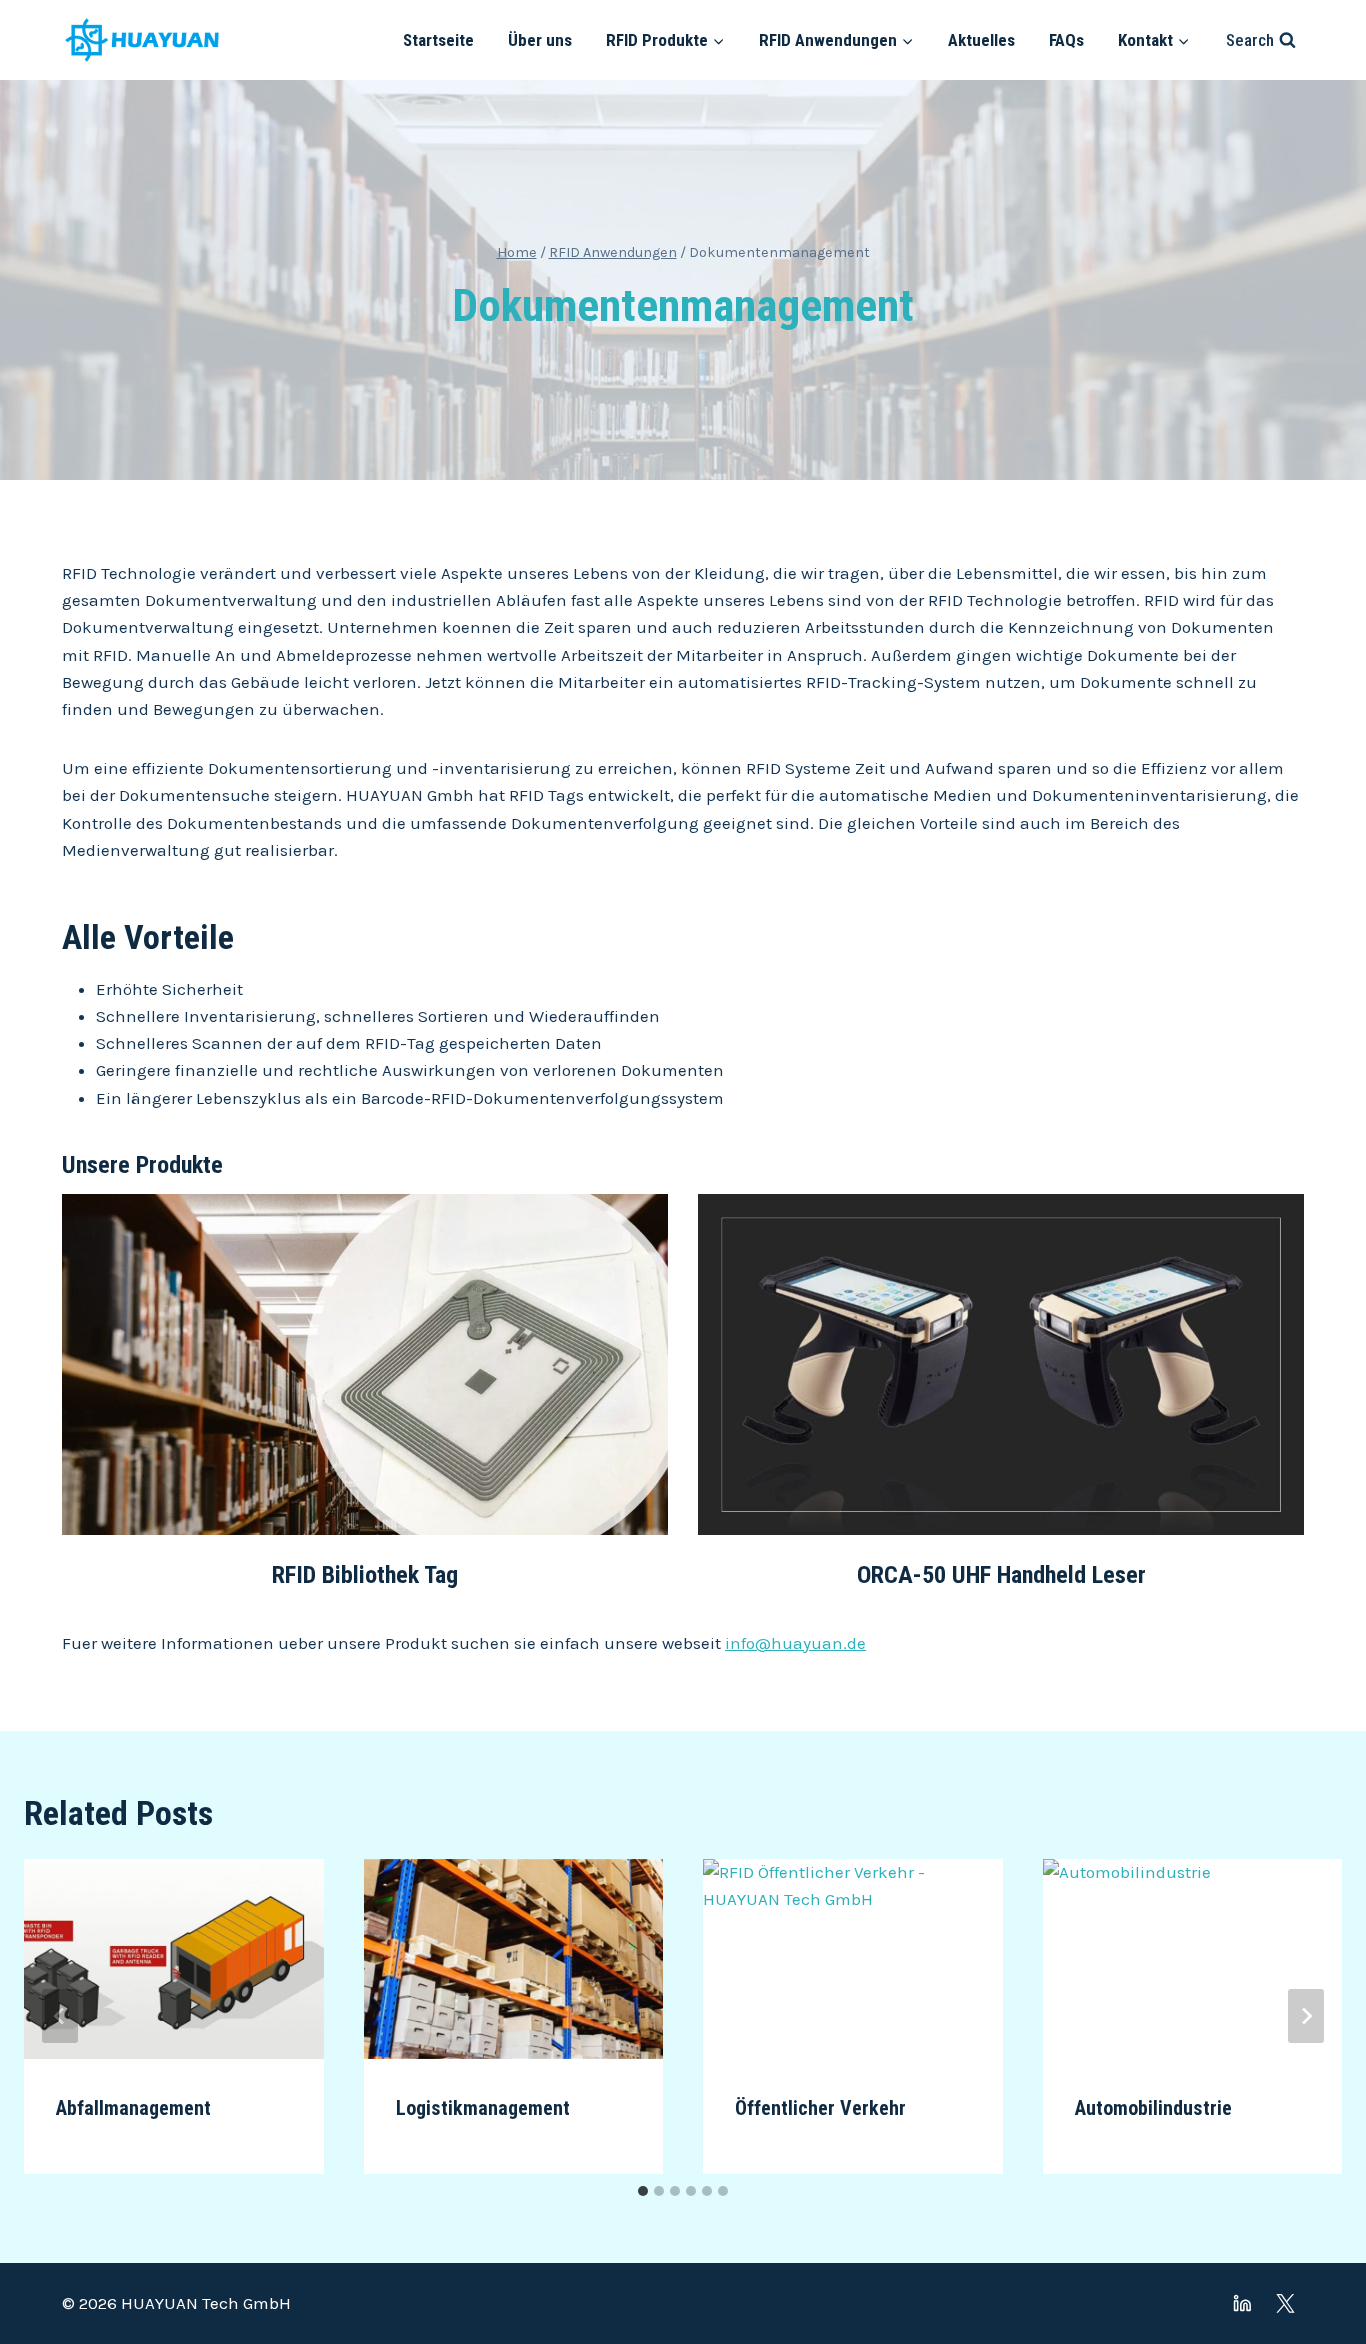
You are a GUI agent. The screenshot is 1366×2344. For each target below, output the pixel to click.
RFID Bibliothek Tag (365, 1575)
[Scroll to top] (1315, 2273)
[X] (1285, 2303)
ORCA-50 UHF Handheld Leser (1001, 1575)
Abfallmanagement (133, 2108)
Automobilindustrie (1153, 2108)
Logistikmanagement (483, 2108)
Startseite (438, 40)
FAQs (1066, 40)
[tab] (643, 2191)
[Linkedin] (1242, 2303)
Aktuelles (981, 40)
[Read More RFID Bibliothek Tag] (365, 1364)
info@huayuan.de (795, 1643)
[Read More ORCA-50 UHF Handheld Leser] (1001, 1364)
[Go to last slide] (60, 2016)
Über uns (540, 40)
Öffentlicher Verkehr (820, 2108)
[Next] (1306, 2016)
